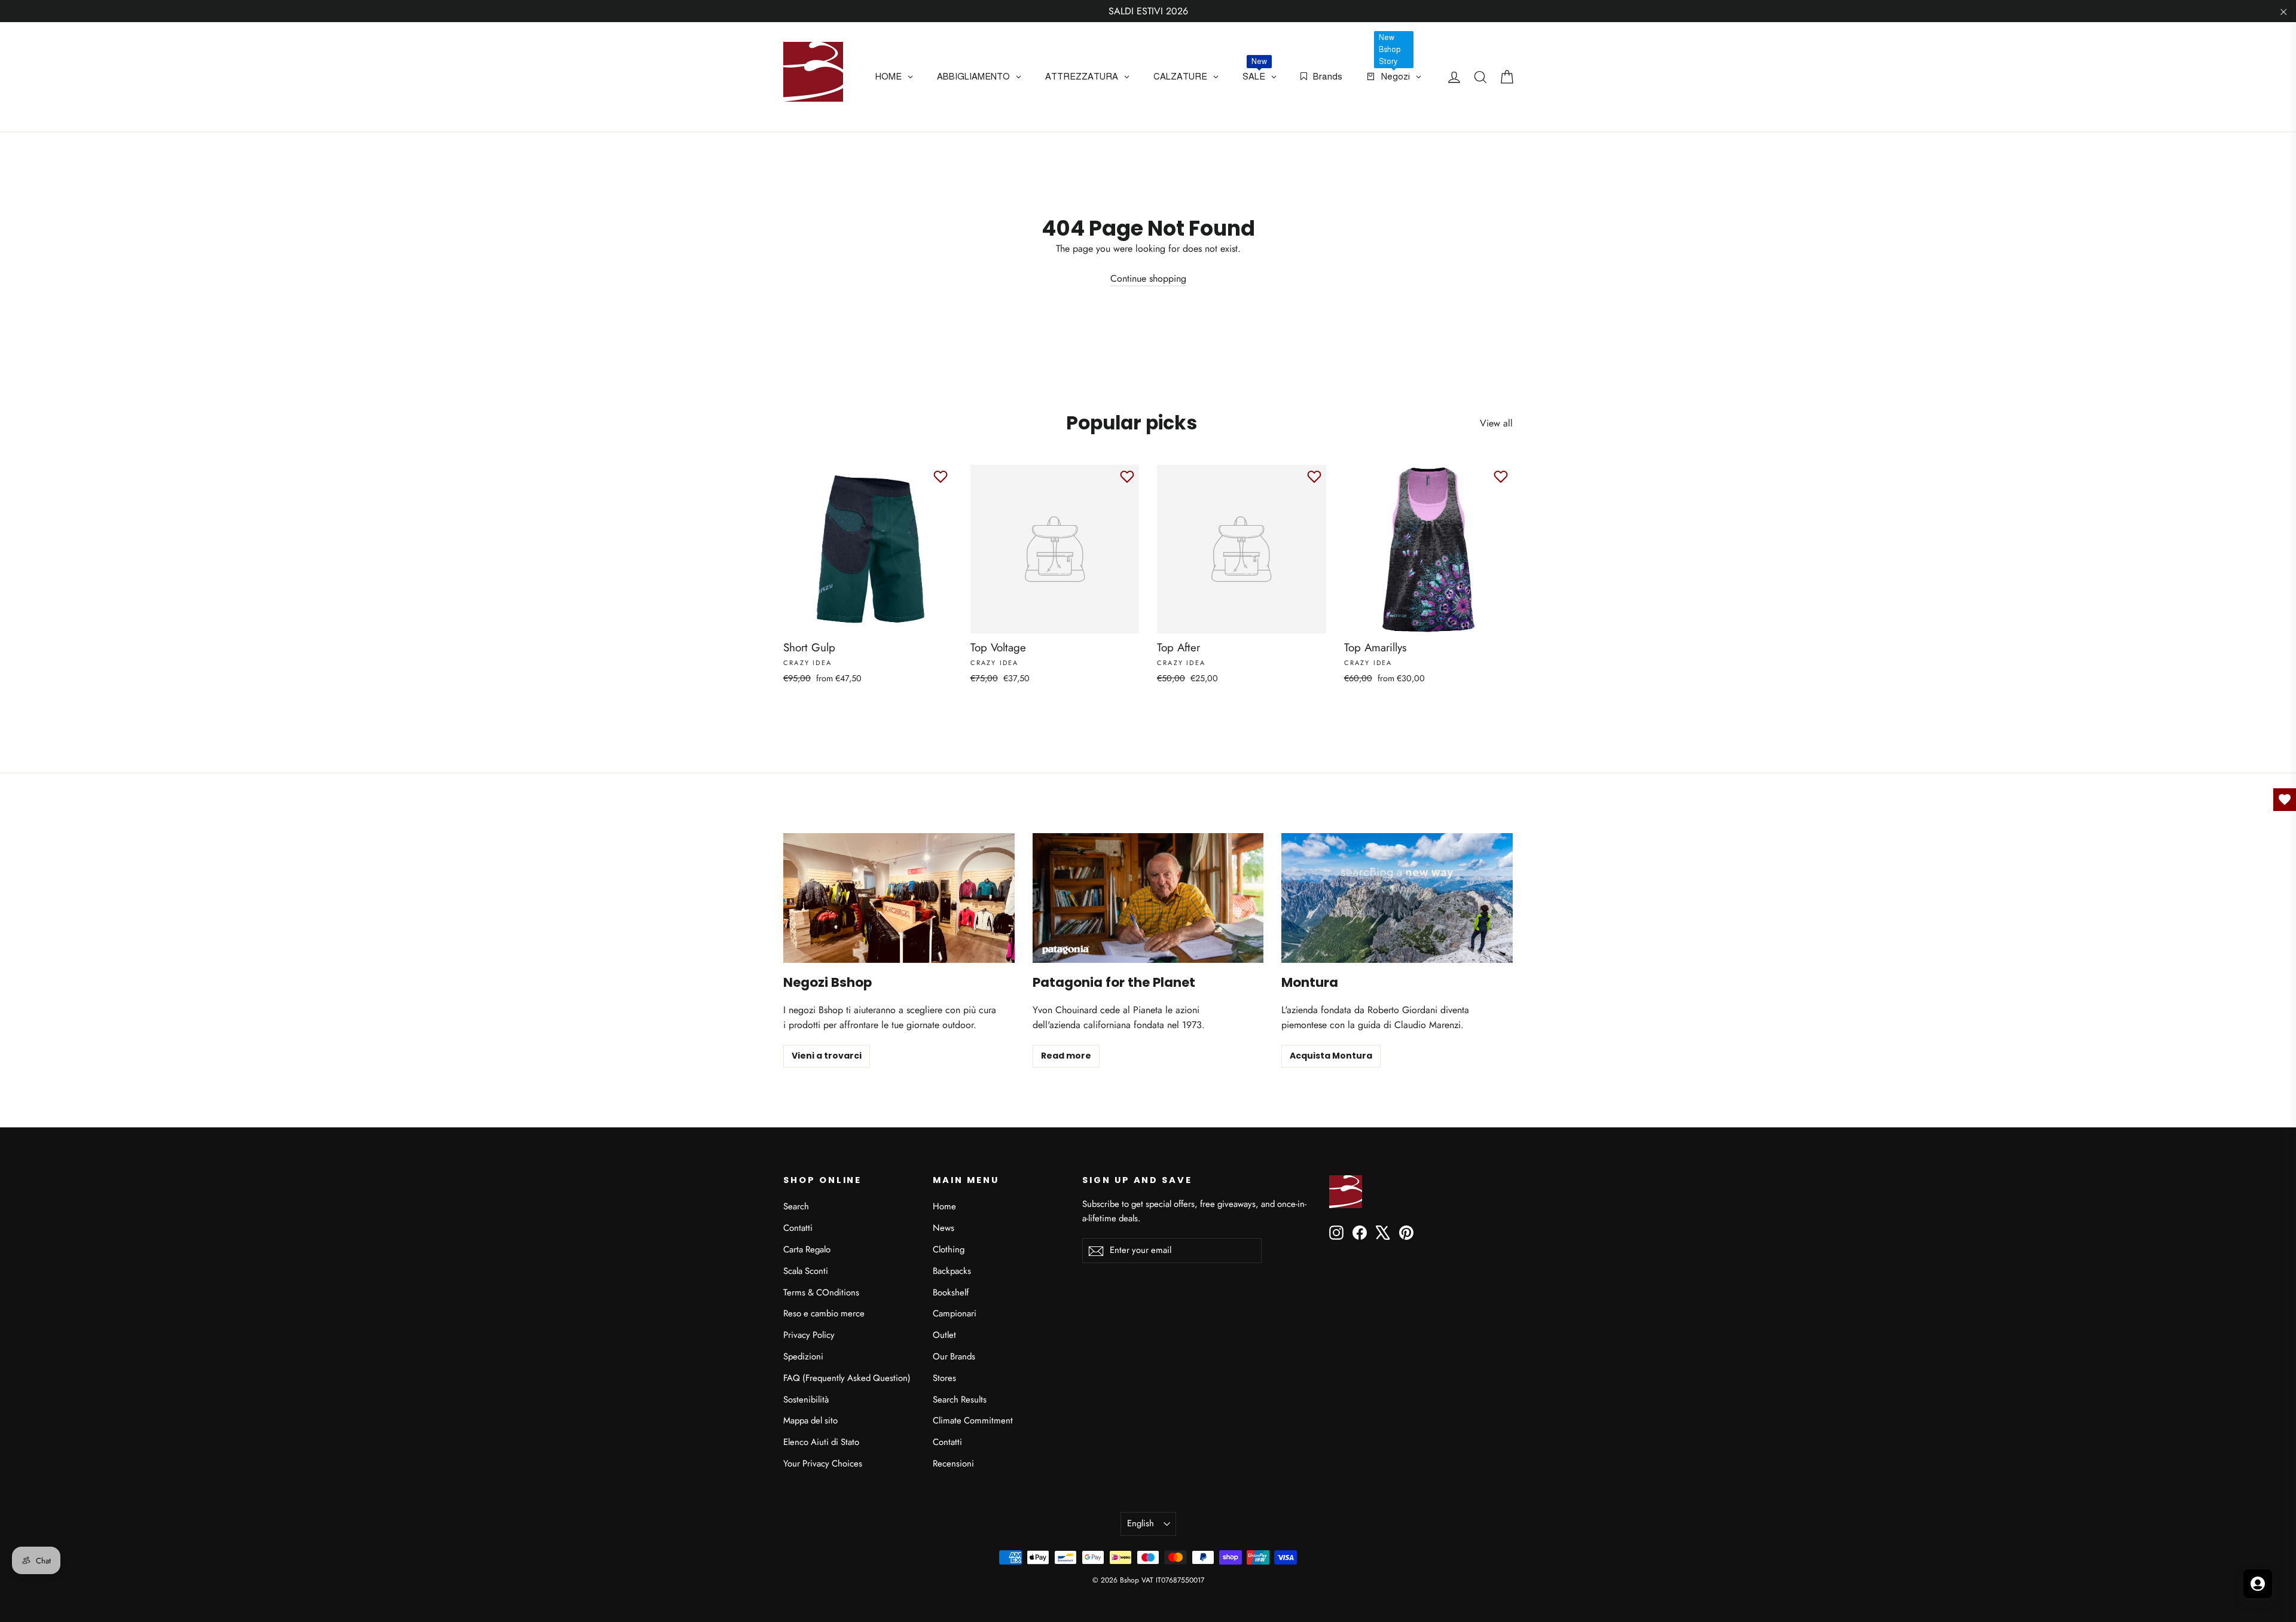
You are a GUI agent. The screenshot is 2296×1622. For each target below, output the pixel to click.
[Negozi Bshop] (899, 898)
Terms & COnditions (821, 1292)
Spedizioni (803, 1356)
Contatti (798, 1228)
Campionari (955, 1313)
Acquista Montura (1331, 1056)
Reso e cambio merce (824, 1313)
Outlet (944, 1335)
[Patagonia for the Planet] (1148, 898)
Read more (1066, 1056)
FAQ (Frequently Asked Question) (847, 1378)
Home (944, 1206)
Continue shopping (1148, 278)
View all (1496, 423)
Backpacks (952, 1271)
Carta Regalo (807, 1249)
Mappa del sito (810, 1420)
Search (796, 1206)
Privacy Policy (809, 1335)
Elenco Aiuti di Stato (821, 1442)
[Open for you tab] (2258, 1584)
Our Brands (954, 1356)
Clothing (949, 1249)
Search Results (960, 1400)
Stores (944, 1378)
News (944, 1228)
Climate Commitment (973, 1420)
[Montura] (1397, 898)
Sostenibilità (806, 1400)
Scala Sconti (806, 1271)
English (1141, 1523)
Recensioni (953, 1464)
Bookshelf (951, 1292)
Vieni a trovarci (827, 1056)
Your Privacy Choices (823, 1464)
